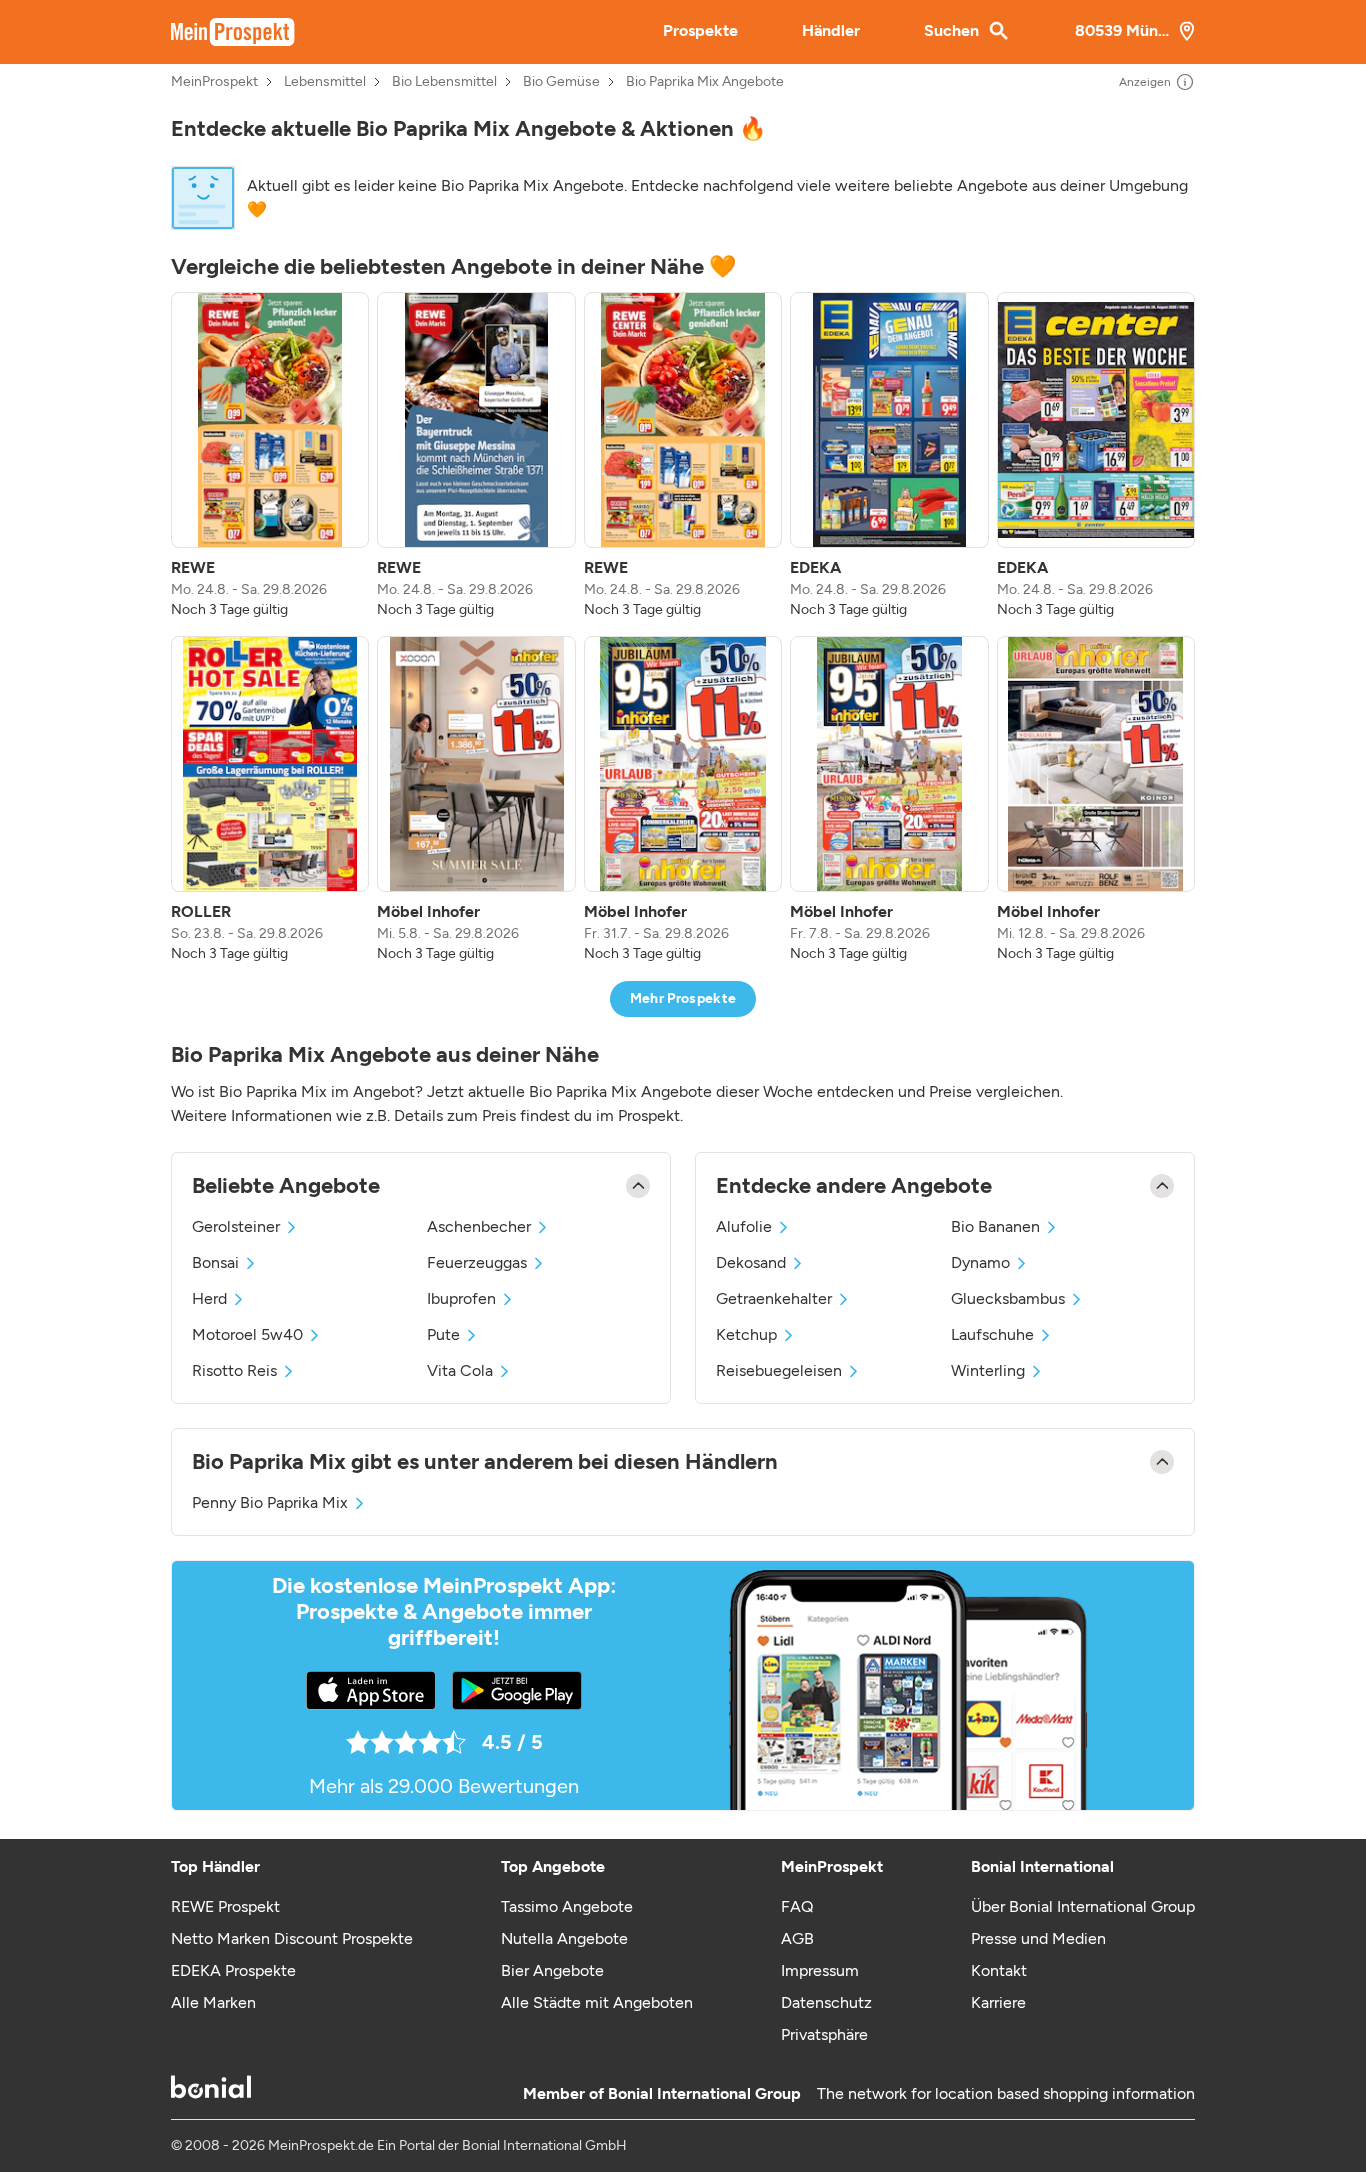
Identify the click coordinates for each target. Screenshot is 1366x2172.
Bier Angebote (552, 1970)
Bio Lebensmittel (444, 82)
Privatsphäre (824, 2034)
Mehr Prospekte (683, 998)
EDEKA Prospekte (233, 1970)
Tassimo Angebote (567, 1906)
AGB (797, 1938)
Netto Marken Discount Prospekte (292, 1938)
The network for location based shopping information (1006, 2093)
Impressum (820, 1970)
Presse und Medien (1038, 1938)
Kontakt (999, 1970)
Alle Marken (213, 2002)
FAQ (797, 1906)
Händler (831, 30)
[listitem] (270, 456)
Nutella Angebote (564, 1938)
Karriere (998, 2002)
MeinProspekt (214, 82)
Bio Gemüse (561, 82)
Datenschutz (826, 2002)
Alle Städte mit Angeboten (597, 2002)
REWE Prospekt (225, 1906)
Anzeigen (1145, 82)
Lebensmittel (325, 82)
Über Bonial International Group (1083, 1906)
